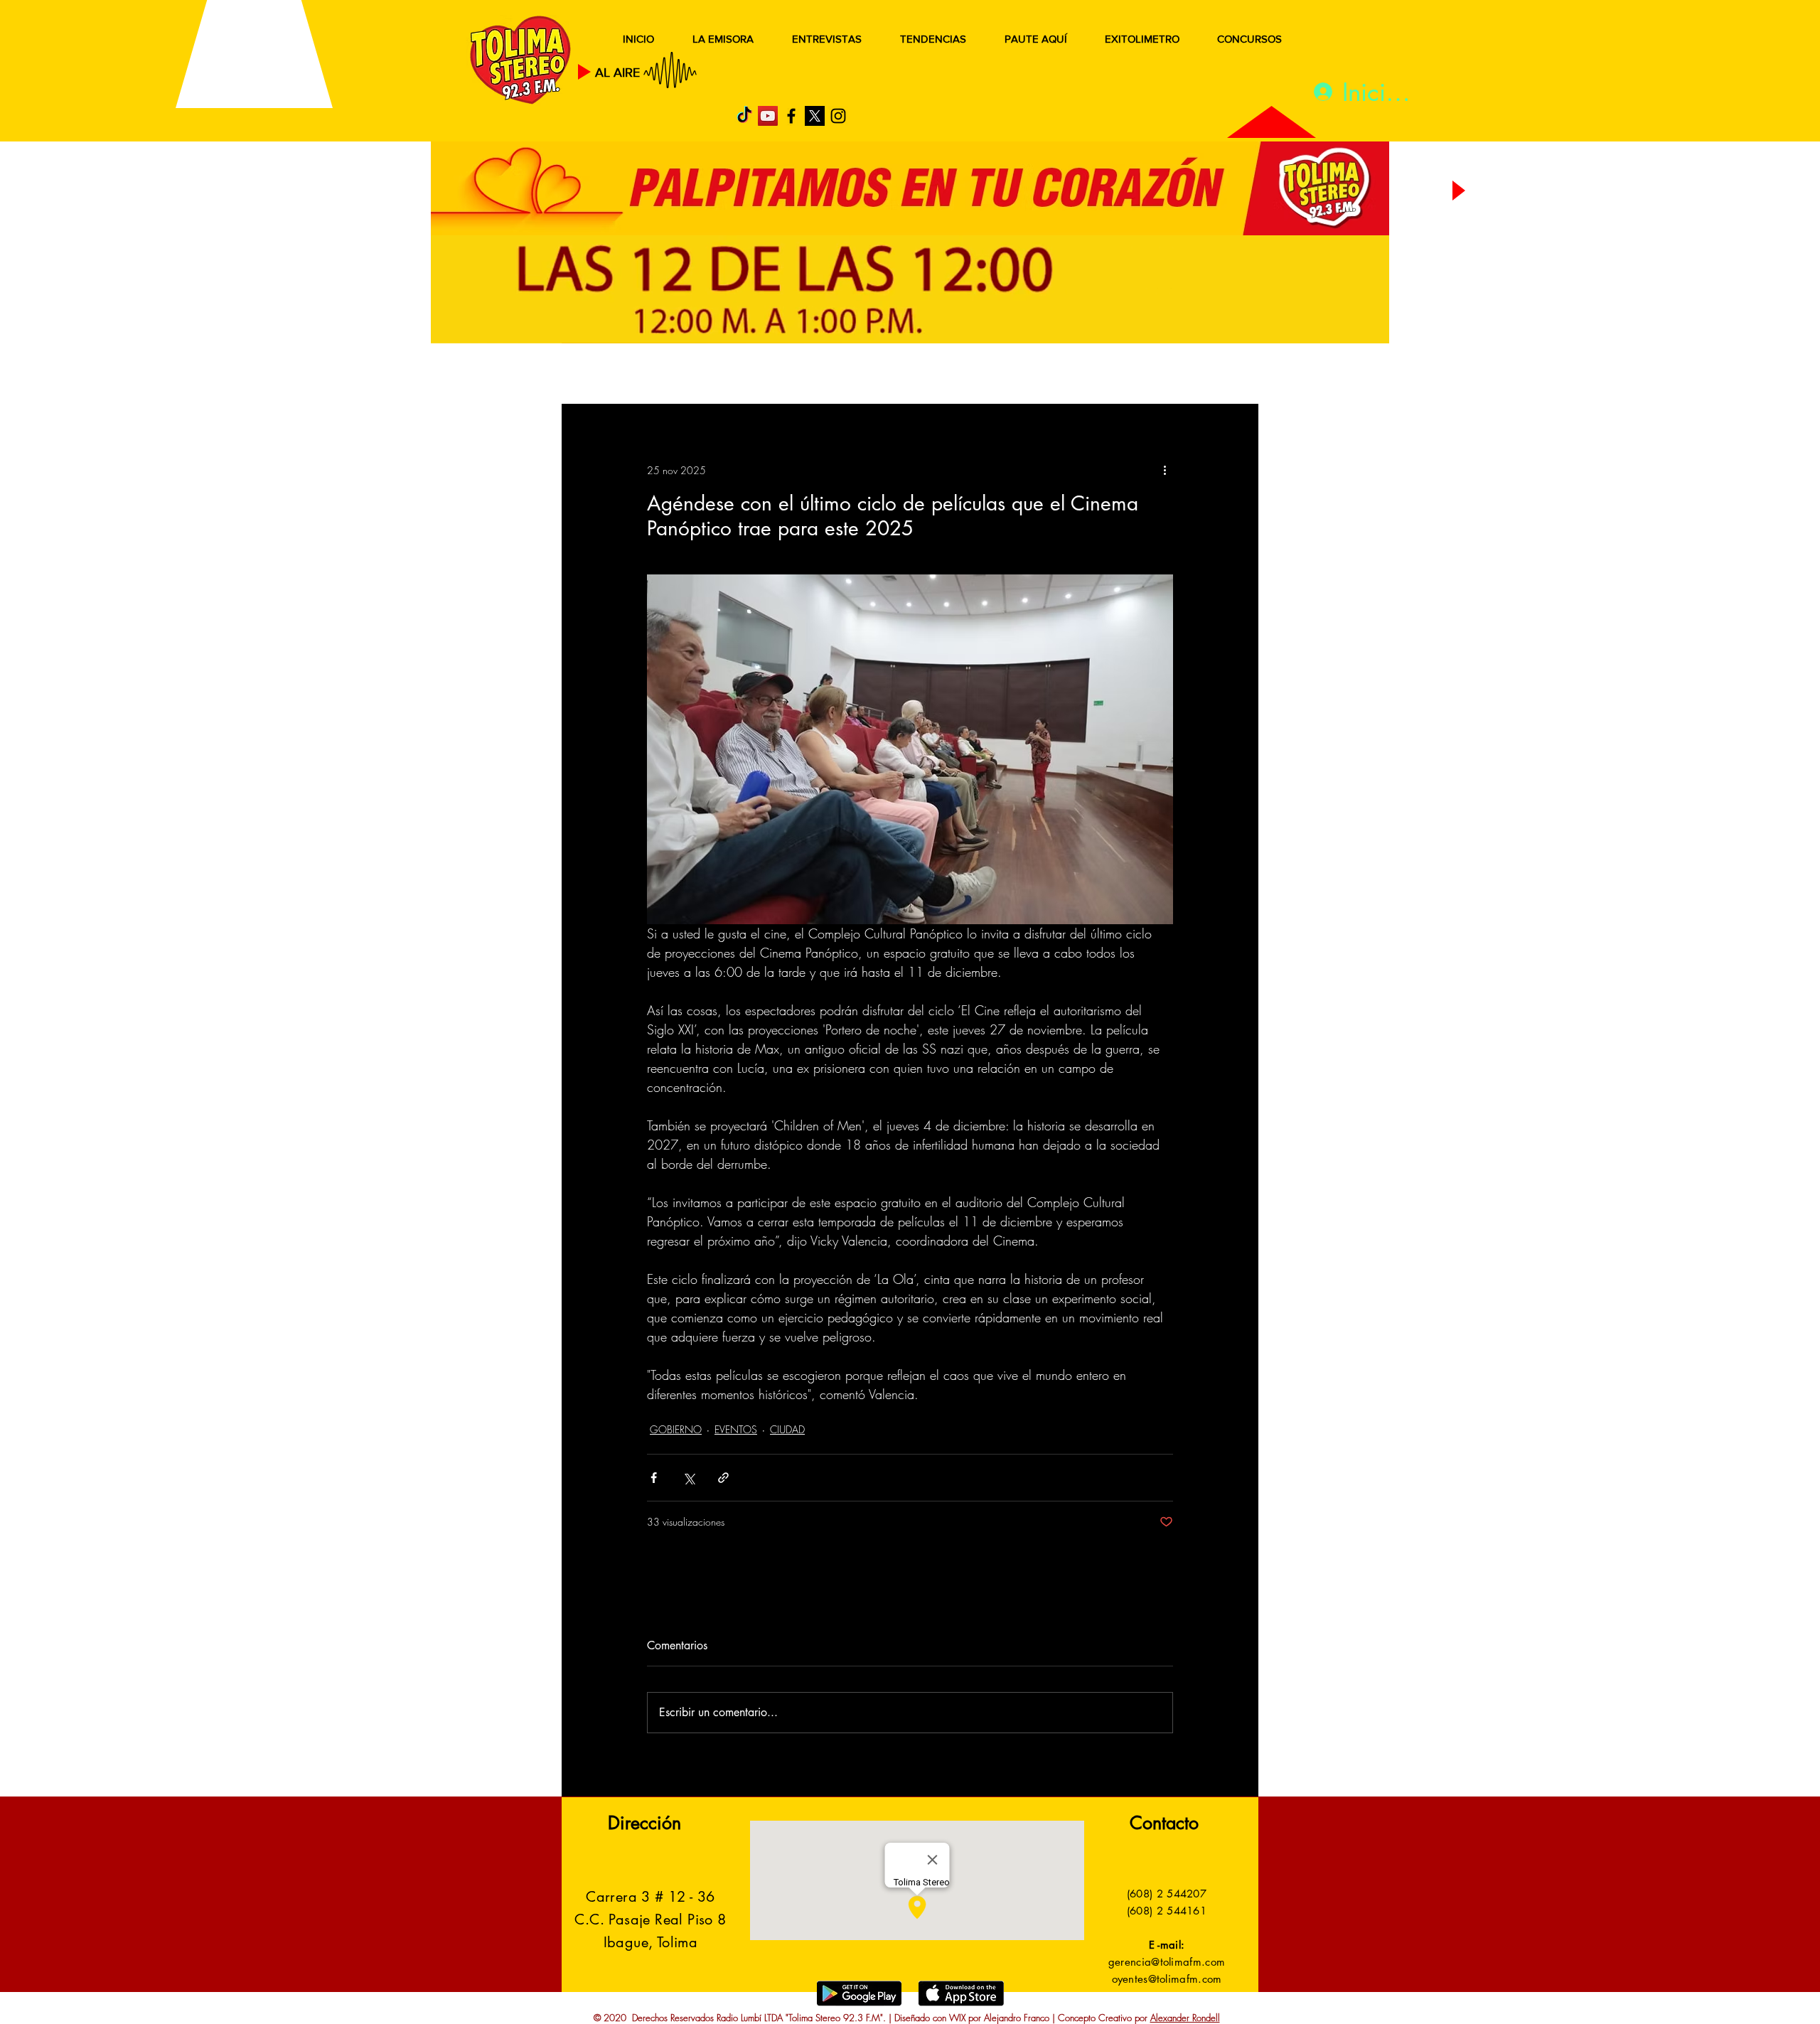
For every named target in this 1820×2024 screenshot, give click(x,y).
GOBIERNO (945, 375)
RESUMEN (607, 375)
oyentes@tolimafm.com (1167, 1979)
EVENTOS (736, 1429)
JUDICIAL (854, 375)
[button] (1226, 375)
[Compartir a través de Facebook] (654, 1478)
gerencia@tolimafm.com (1167, 1962)
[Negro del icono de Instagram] (838, 116)
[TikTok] (744, 116)
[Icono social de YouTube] (768, 116)
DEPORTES (768, 375)
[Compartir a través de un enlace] (723, 1478)
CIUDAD (787, 1429)
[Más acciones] (1165, 470)
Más (1116, 375)
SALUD (688, 375)
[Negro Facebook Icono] (791, 116)
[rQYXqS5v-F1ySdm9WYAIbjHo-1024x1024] (815, 116)
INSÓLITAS (1042, 375)
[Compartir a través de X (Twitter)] (689, 1478)
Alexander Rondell (1185, 2018)
